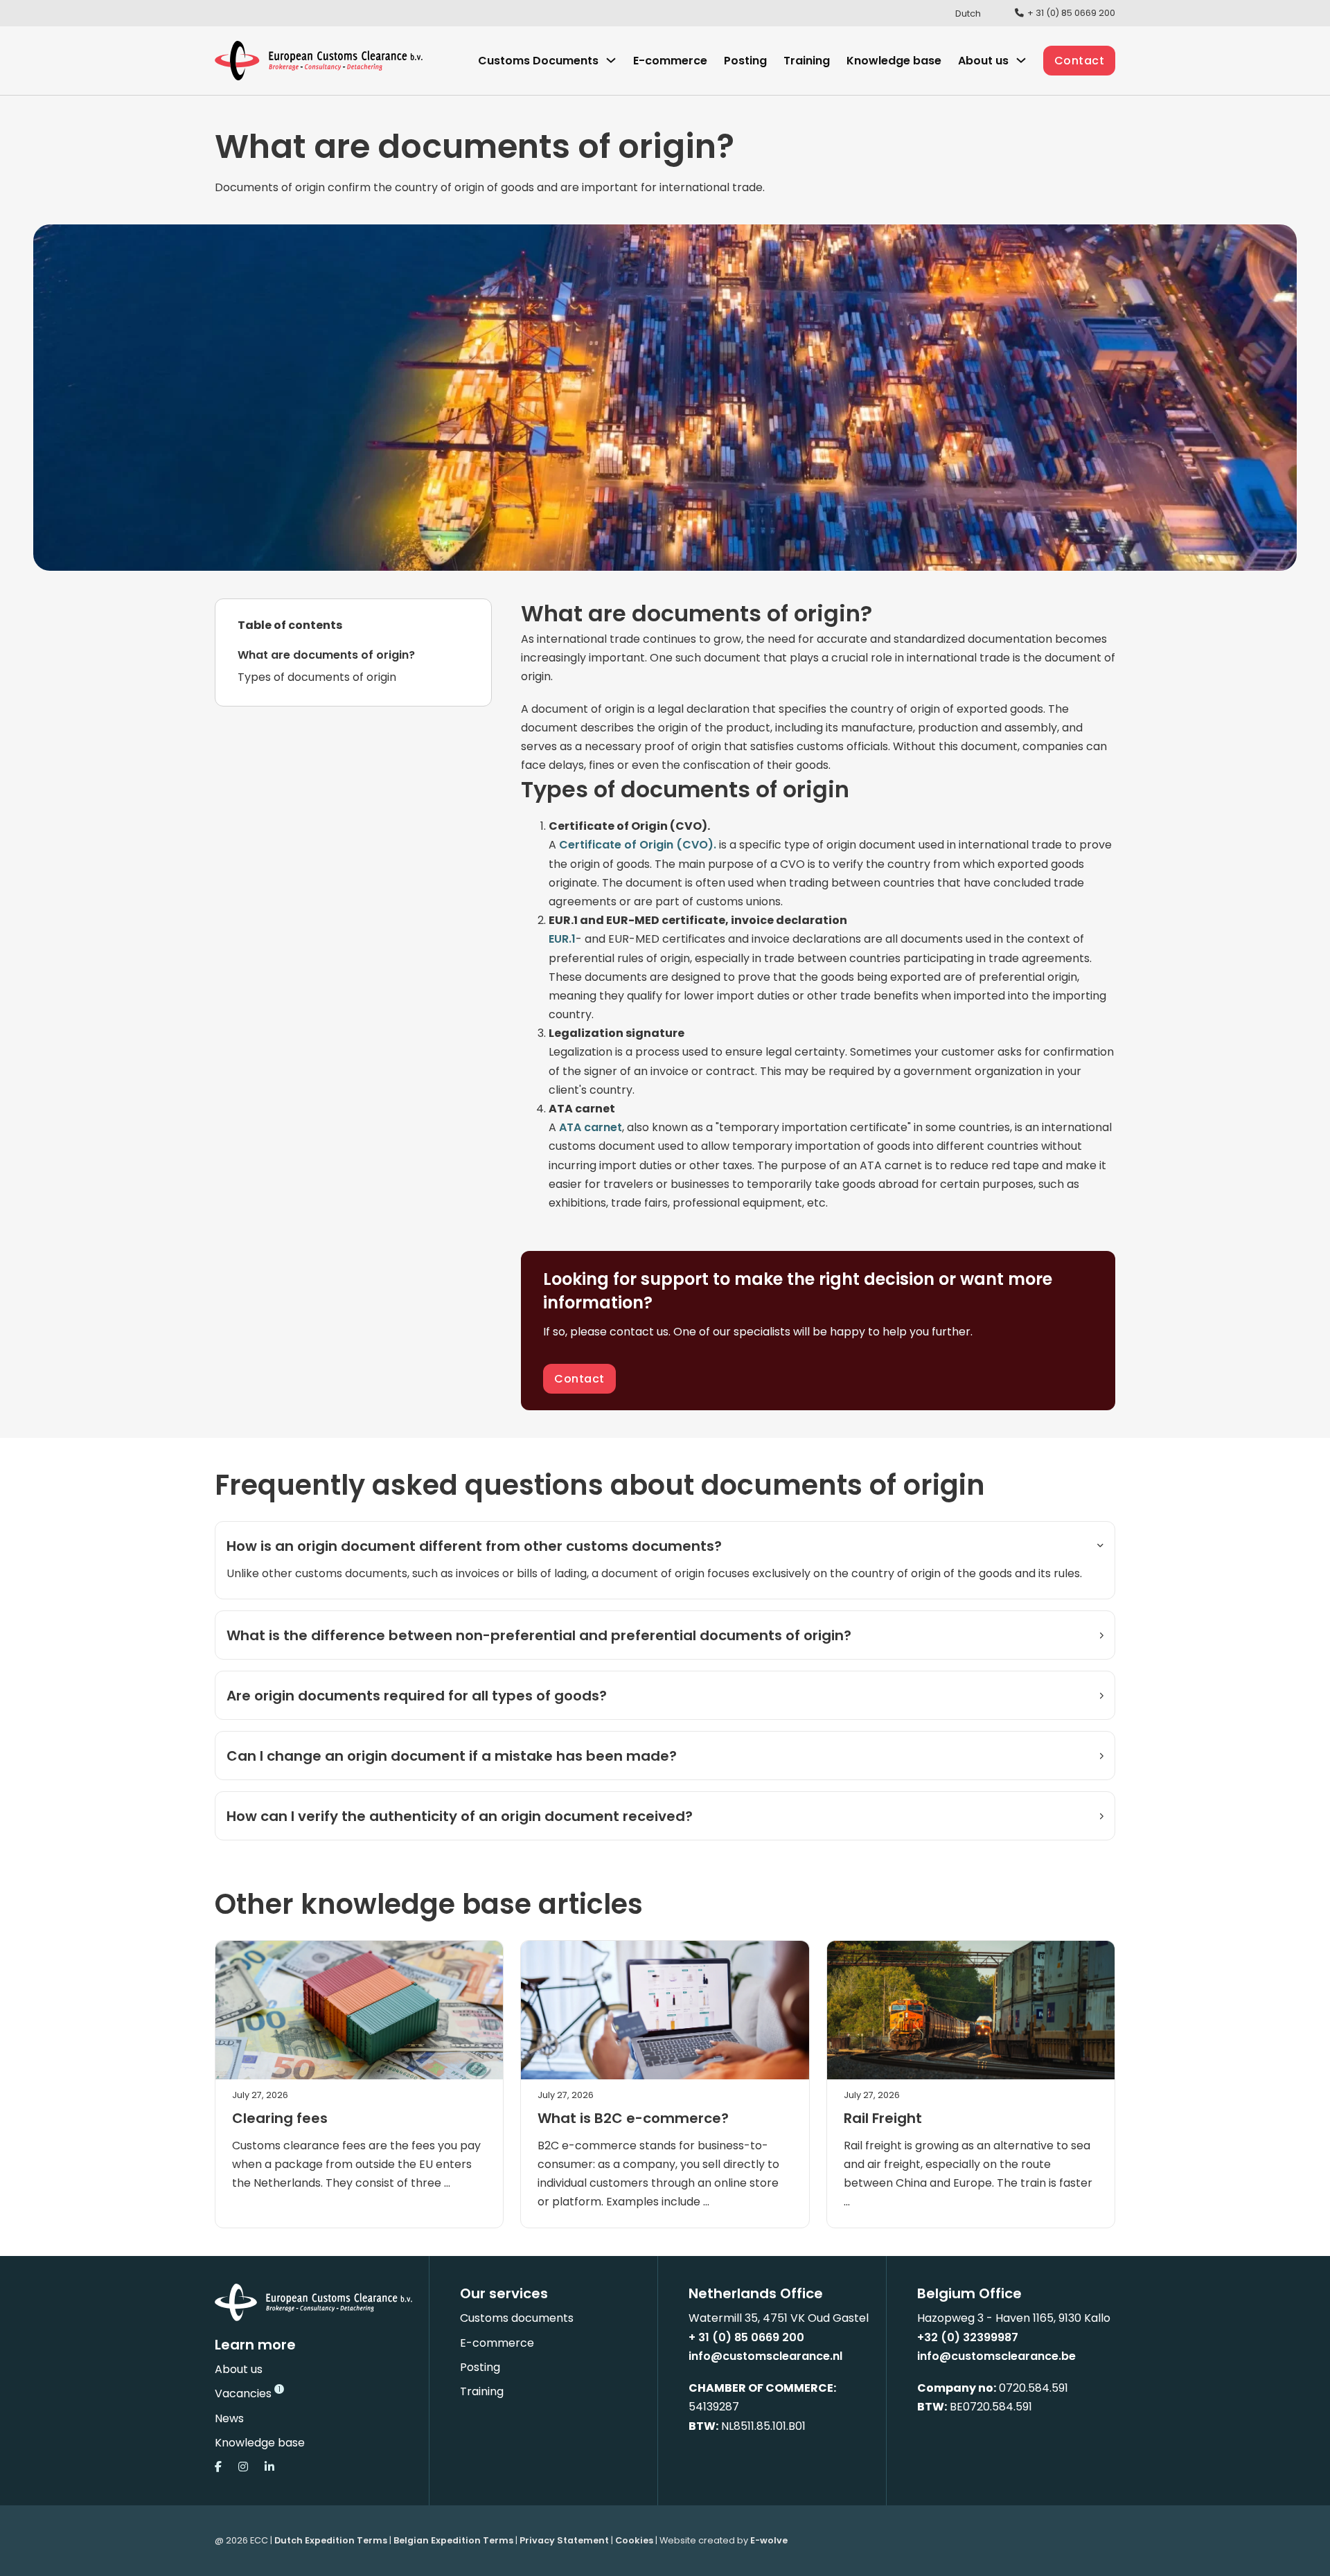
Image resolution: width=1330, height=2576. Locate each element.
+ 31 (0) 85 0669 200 (746, 2337)
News (229, 2418)
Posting (745, 61)
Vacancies (243, 2393)
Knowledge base (894, 61)
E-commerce (670, 61)
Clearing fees (280, 2118)
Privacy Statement (564, 2540)
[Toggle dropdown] (611, 60)
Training (807, 61)
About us (239, 2369)
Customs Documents (538, 61)
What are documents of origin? (326, 655)
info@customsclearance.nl (765, 2356)
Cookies (634, 2540)
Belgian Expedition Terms (453, 2540)
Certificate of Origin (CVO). (638, 845)
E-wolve (769, 2540)
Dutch (968, 14)
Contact (1080, 61)
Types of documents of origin (317, 677)
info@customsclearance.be (996, 2356)
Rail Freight (883, 2118)
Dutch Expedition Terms (331, 2540)
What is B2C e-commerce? (633, 2118)
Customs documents (517, 2318)
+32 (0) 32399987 (968, 2337)
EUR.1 (562, 939)
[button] (665, 1546)
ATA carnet (591, 1127)
